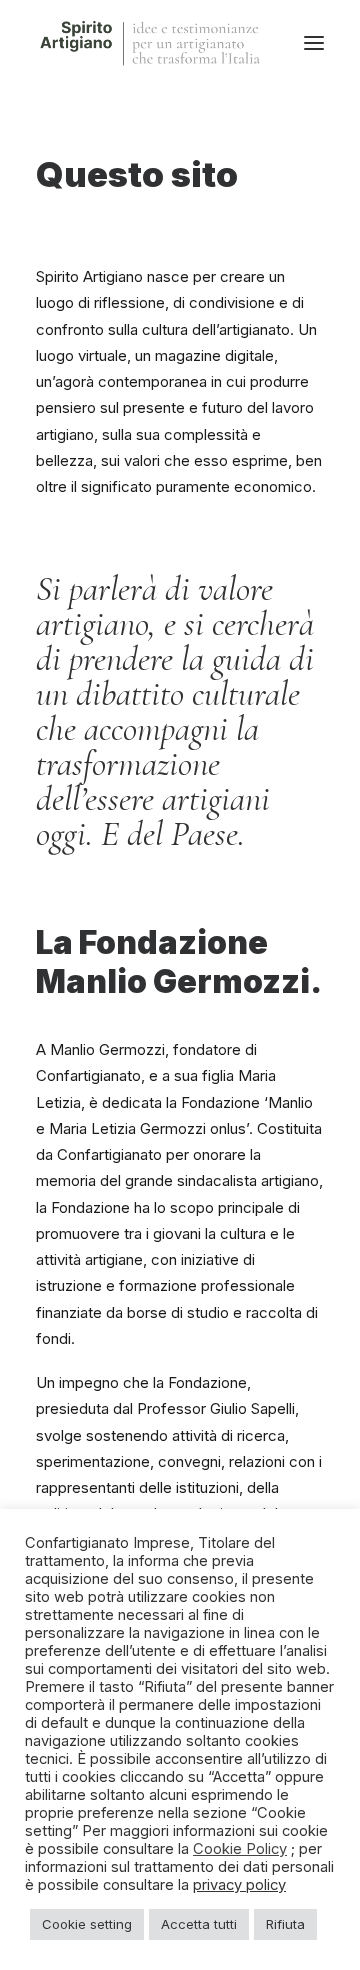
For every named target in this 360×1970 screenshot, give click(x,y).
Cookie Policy (240, 1849)
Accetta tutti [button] (199, 1924)
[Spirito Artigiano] (151, 43)
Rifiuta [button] (285, 1924)
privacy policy (239, 1885)
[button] (314, 43)
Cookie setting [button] (87, 1924)
